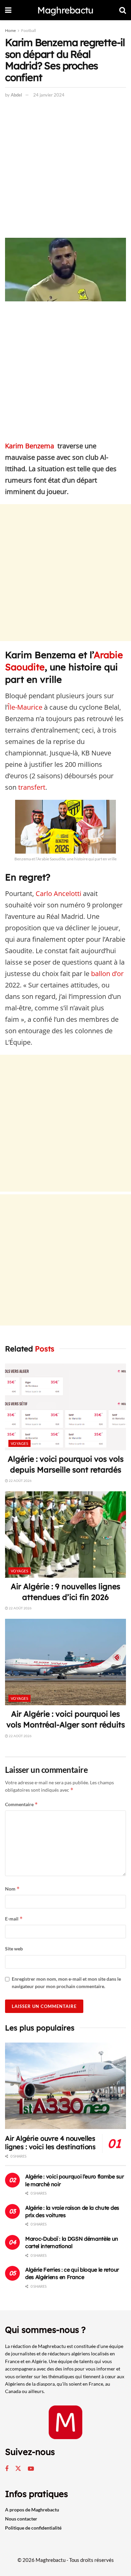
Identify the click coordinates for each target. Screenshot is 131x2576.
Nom (12, 1889)
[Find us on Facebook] (7, 2469)
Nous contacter (21, 2519)
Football (29, 30)
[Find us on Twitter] (18, 2469)
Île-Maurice (25, 707)
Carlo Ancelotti (58, 893)
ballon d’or (107, 974)
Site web (14, 1949)
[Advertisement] (65, 170)
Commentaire (21, 1804)
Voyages (19, 1443)
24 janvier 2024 (49, 95)
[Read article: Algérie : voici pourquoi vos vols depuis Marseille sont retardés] (65, 1407)
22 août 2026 (20, 1481)
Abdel (16, 95)
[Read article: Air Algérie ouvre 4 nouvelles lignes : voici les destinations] (65, 2086)
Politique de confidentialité (33, 2528)
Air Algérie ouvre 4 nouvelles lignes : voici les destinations (50, 2142)
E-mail (14, 1919)
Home (10, 30)
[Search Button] (123, 10)
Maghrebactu (65, 10)
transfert (32, 787)
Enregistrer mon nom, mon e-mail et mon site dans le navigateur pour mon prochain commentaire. (66, 1983)
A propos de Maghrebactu (32, 2510)
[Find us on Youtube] (31, 2469)
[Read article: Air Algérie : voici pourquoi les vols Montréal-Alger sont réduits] (65, 1662)
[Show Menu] (8, 10)
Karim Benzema (30, 446)
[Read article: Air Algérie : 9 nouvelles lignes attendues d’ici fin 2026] (65, 1535)
